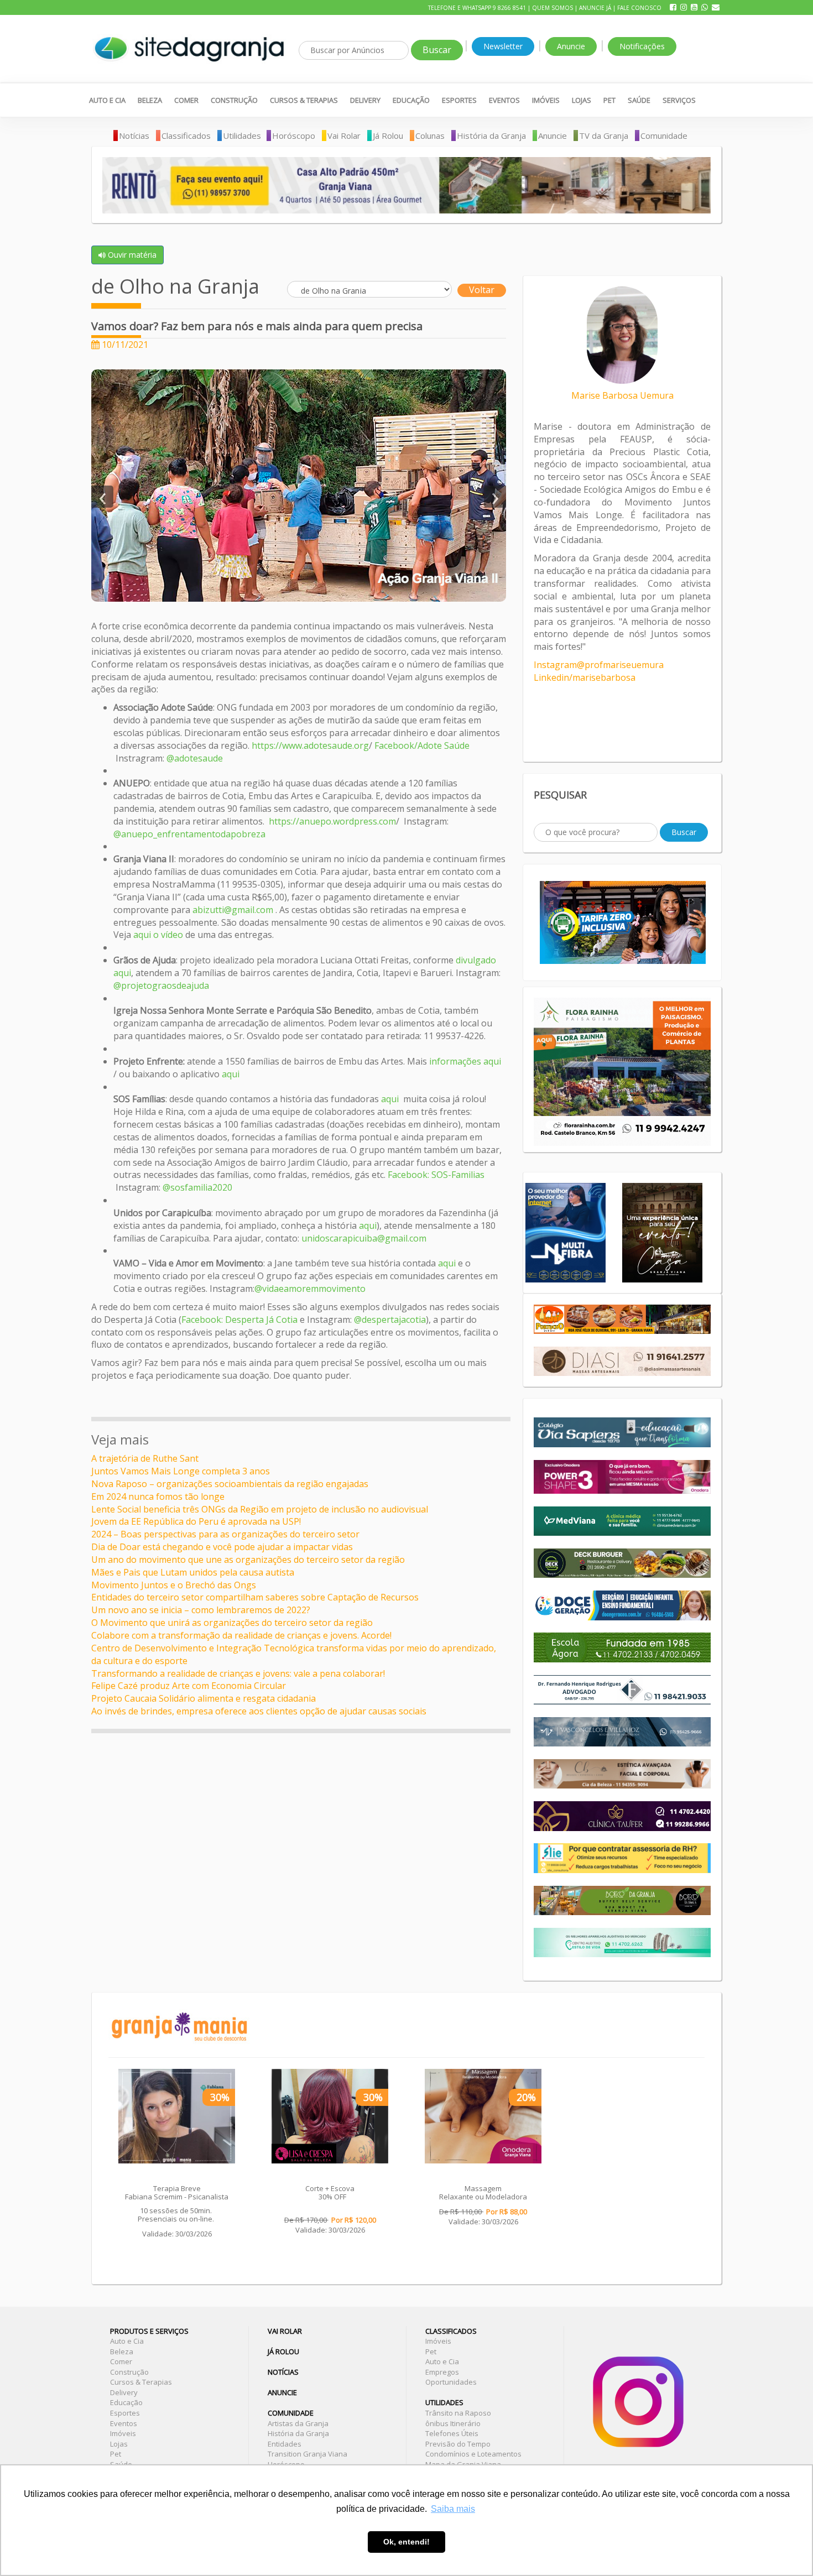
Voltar (482, 290)
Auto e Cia (107, 100)
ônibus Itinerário (453, 2423)
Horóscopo (294, 135)
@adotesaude (194, 758)
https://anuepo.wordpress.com (332, 821)
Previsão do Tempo (458, 2444)
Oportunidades (451, 2382)
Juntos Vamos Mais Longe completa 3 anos (181, 1471)
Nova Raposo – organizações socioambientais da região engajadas (230, 1484)
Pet (609, 100)
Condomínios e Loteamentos (473, 2454)
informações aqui (465, 1061)
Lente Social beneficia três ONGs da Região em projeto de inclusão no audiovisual (260, 1509)
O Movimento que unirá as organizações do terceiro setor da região (232, 1623)
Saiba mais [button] (453, 2509)
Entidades (285, 2444)
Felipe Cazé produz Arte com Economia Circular (189, 1686)
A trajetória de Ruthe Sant (145, 1458)
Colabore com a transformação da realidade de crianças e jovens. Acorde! (241, 1635)
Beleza (150, 100)
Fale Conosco (639, 8)
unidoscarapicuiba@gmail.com (364, 1238)
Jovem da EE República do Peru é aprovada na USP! (196, 1521)
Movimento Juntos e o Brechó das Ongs (174, 1585)
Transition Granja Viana (308, 2454)
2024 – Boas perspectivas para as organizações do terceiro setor (225, 1534)
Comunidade (664, 135)
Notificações (642, 46)
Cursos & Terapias (304, 100)
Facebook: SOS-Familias (436, 1175)
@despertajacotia (390, 1320)
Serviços (679, 100)
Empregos (442, 2372)
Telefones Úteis (452, 2433)
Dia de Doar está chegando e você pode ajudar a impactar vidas (222, 1547)
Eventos (504, 100)
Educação (411, 100)
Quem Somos (553, 8)
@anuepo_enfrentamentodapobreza (189, 834)
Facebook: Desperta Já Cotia (241, 1320)
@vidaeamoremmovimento (310, 1289)
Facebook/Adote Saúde (422, 745)
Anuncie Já (595, 8)
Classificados (186, 135)
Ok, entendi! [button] (406, 2542)
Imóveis (546, 100)
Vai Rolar (344, 135)
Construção (234, 100)
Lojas (582, 100)
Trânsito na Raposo (458, 2413)
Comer (186, 100)
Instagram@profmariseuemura (599, 665)
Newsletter (503, 46)
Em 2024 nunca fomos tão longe (158, 1496)
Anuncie (571, 46)
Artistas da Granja (298, 2423)
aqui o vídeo (158, 935)
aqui (232, 1074)
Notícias (134, 135)
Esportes (459, 100)
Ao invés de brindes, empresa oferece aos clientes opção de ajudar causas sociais (259, 1711)
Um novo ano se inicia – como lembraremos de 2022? (201, 1610)
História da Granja (491, 135)
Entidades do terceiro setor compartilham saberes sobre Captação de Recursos (255, 1597)
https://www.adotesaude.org (310, 745)
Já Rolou (388, 135)
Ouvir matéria (131, 255)
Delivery (365, 100)
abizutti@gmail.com (233, 910)
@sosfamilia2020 (197, 1187)
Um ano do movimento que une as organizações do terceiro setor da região (248, 1560)
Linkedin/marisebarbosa (585, 677)
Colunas (430, 135)
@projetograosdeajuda (161, 985)
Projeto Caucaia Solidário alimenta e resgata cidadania (204, 1698)
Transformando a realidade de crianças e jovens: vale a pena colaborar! (238, 1673)
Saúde (639, 100)
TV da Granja (604, 135)
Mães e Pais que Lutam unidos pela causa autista (193, 1572)
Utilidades (242, 135)
